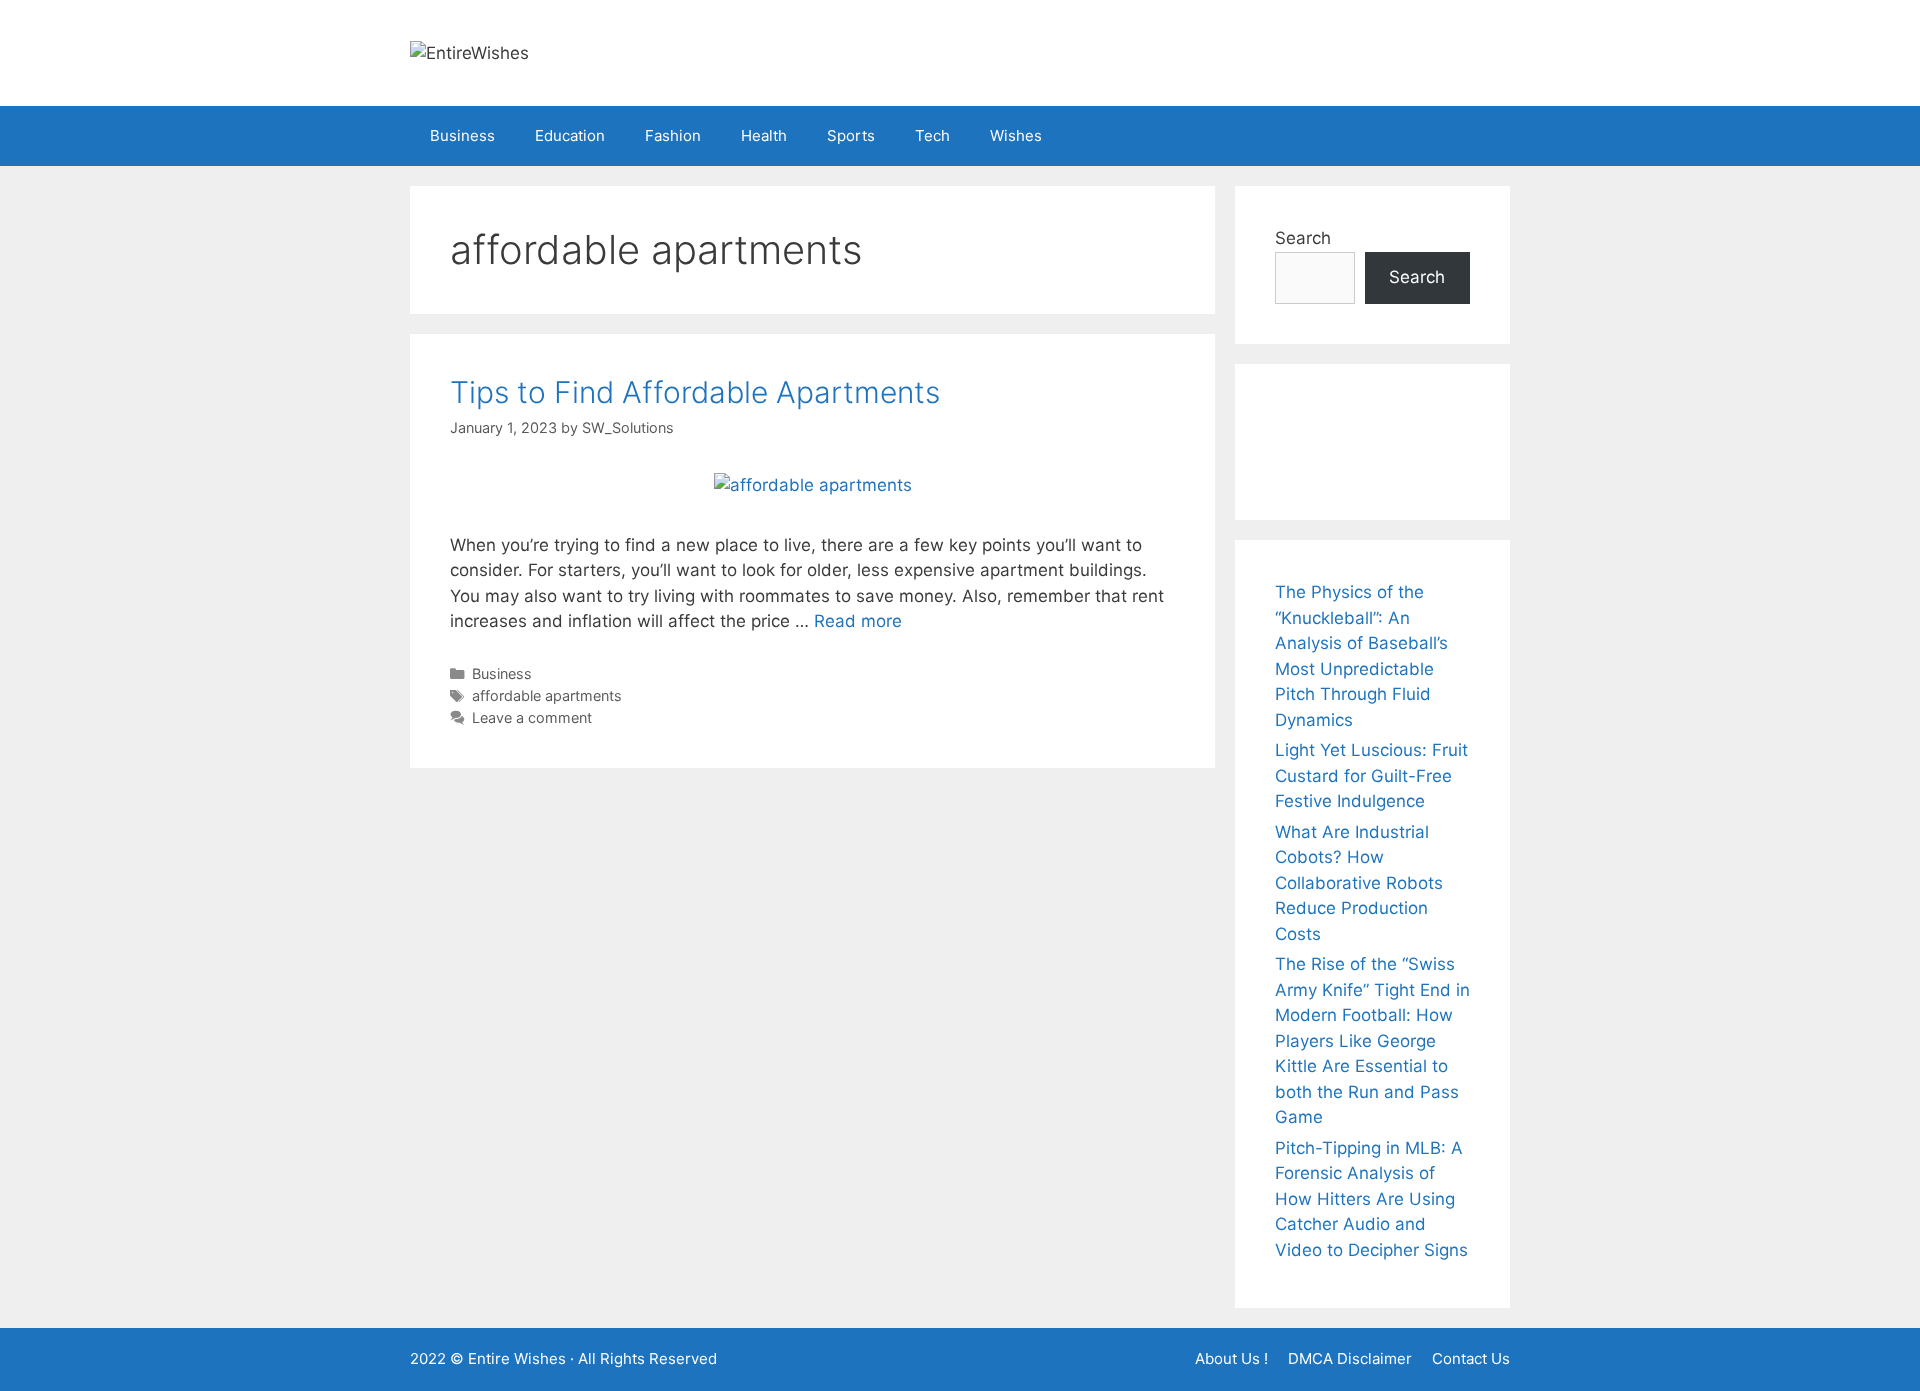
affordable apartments (547, 695)
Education (570, 135)
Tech (932, 135)
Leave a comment (532, 717)
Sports (851, 135)
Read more (858, 621)
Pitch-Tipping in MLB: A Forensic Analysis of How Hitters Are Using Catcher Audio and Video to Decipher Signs (1371, 1199)
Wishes (1016, 135)
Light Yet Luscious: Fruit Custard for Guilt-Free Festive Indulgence (1371, 775)
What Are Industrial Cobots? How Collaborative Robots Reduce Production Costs (1359, 883)
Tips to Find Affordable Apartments (695, 392)
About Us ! (1231, 1358)
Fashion (673, 135)
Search (1303, 238)
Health (764, 135)
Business (462, 135)
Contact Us (1471, 1358)
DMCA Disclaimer (1350, 1358)
